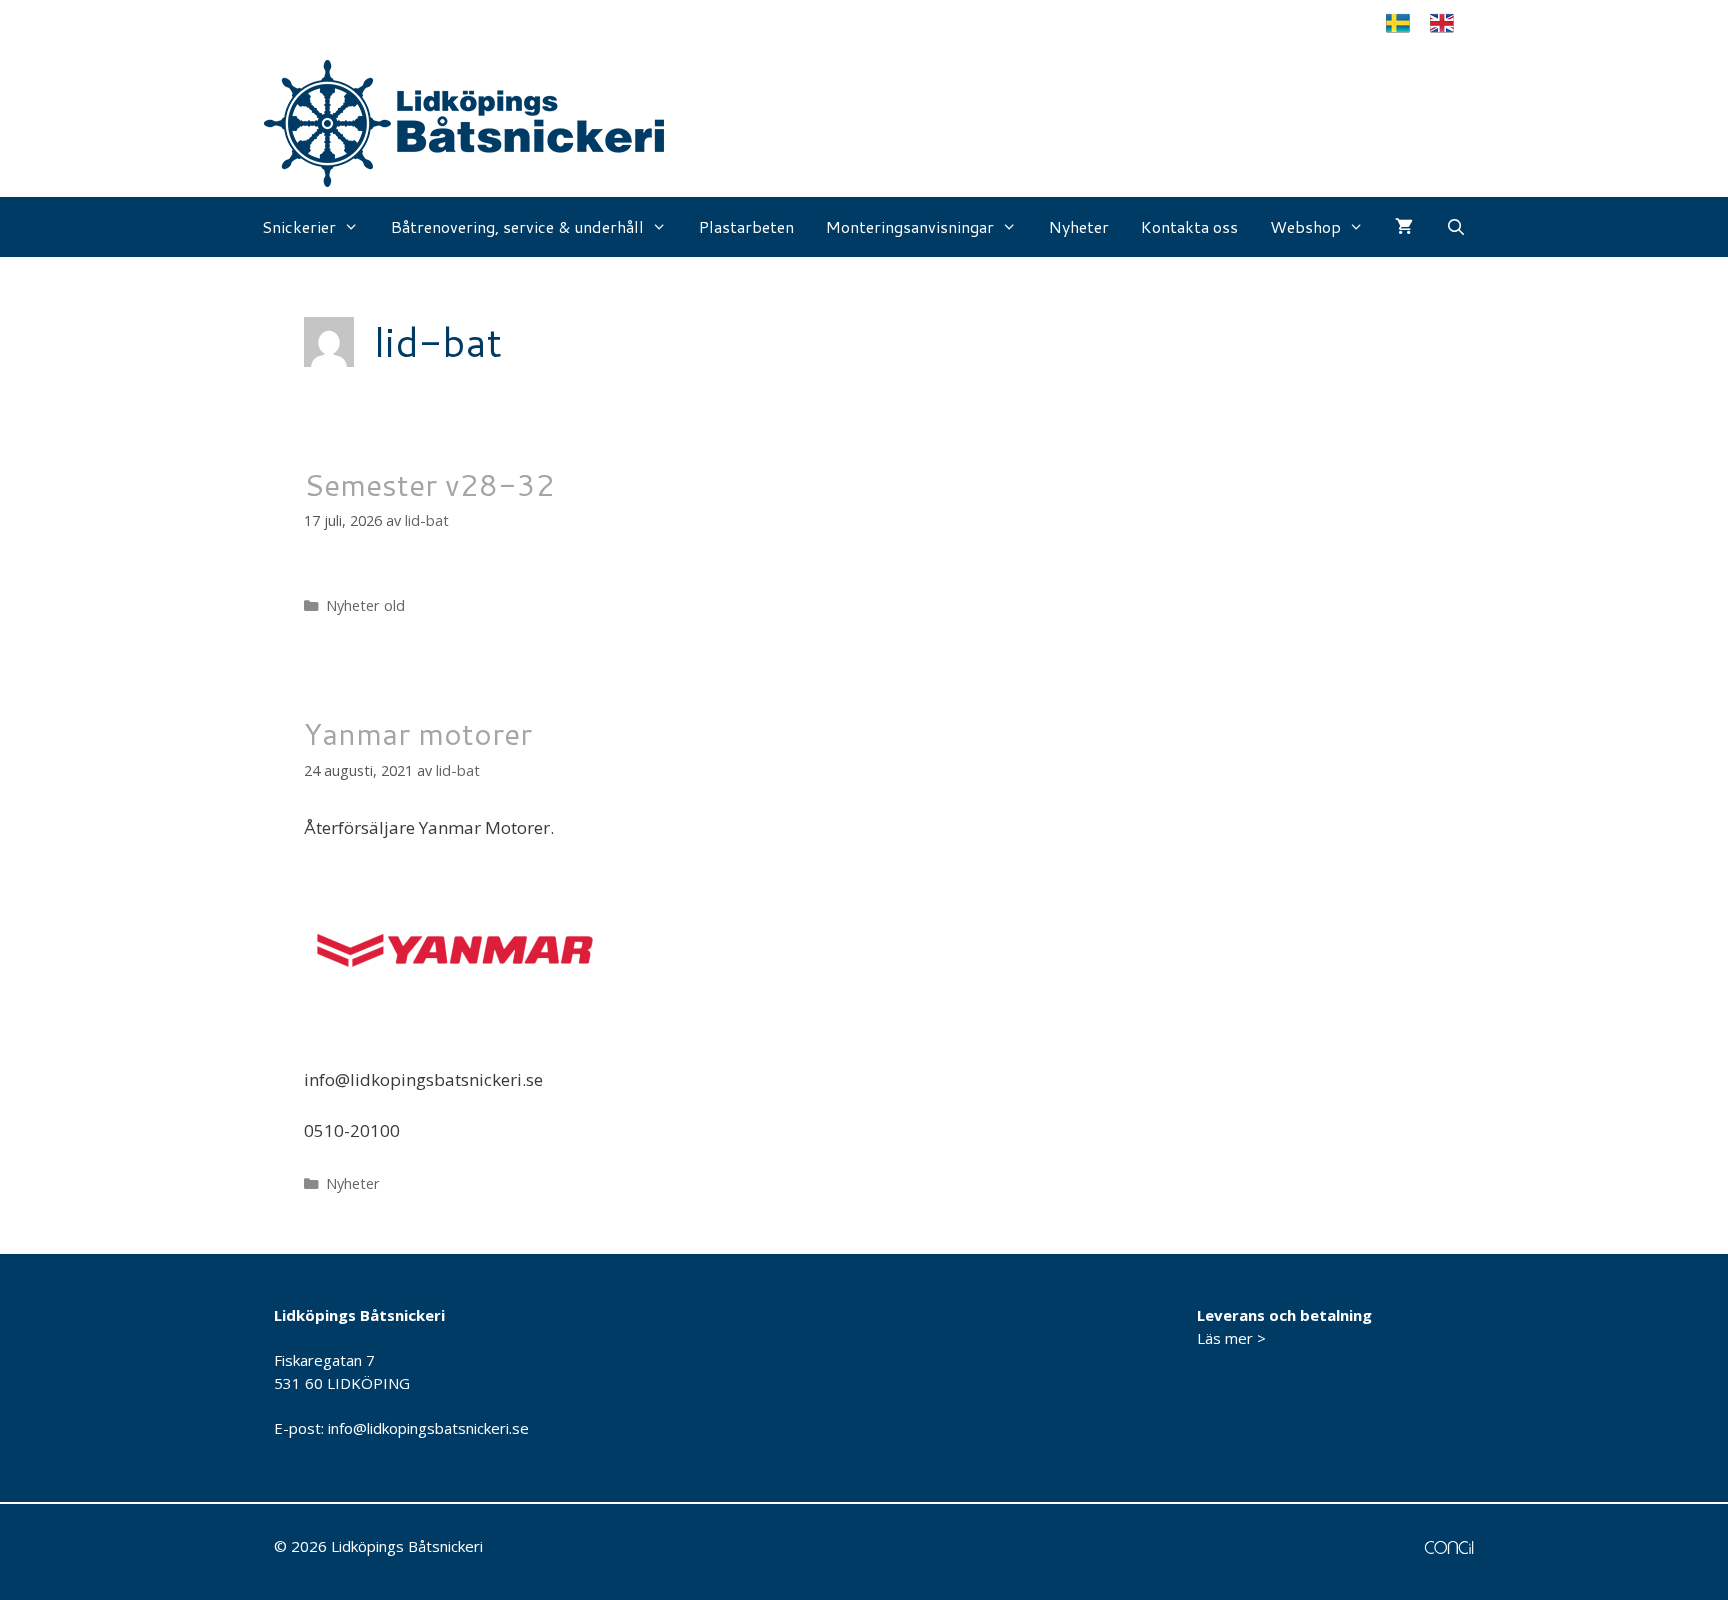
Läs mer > (1231, 1338)
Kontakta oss (1189, 226)
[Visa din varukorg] (1404, 227)
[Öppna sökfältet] (1455, 227)
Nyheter (1079, 226)
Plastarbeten (746, 226)
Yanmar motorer (418, 733)
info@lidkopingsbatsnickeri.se (428, 1428)
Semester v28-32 (429, 484)
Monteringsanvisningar (910, 226)
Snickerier (299, 226)
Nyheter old (365, 605)
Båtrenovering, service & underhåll (517, 226)
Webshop (1305, 226)
